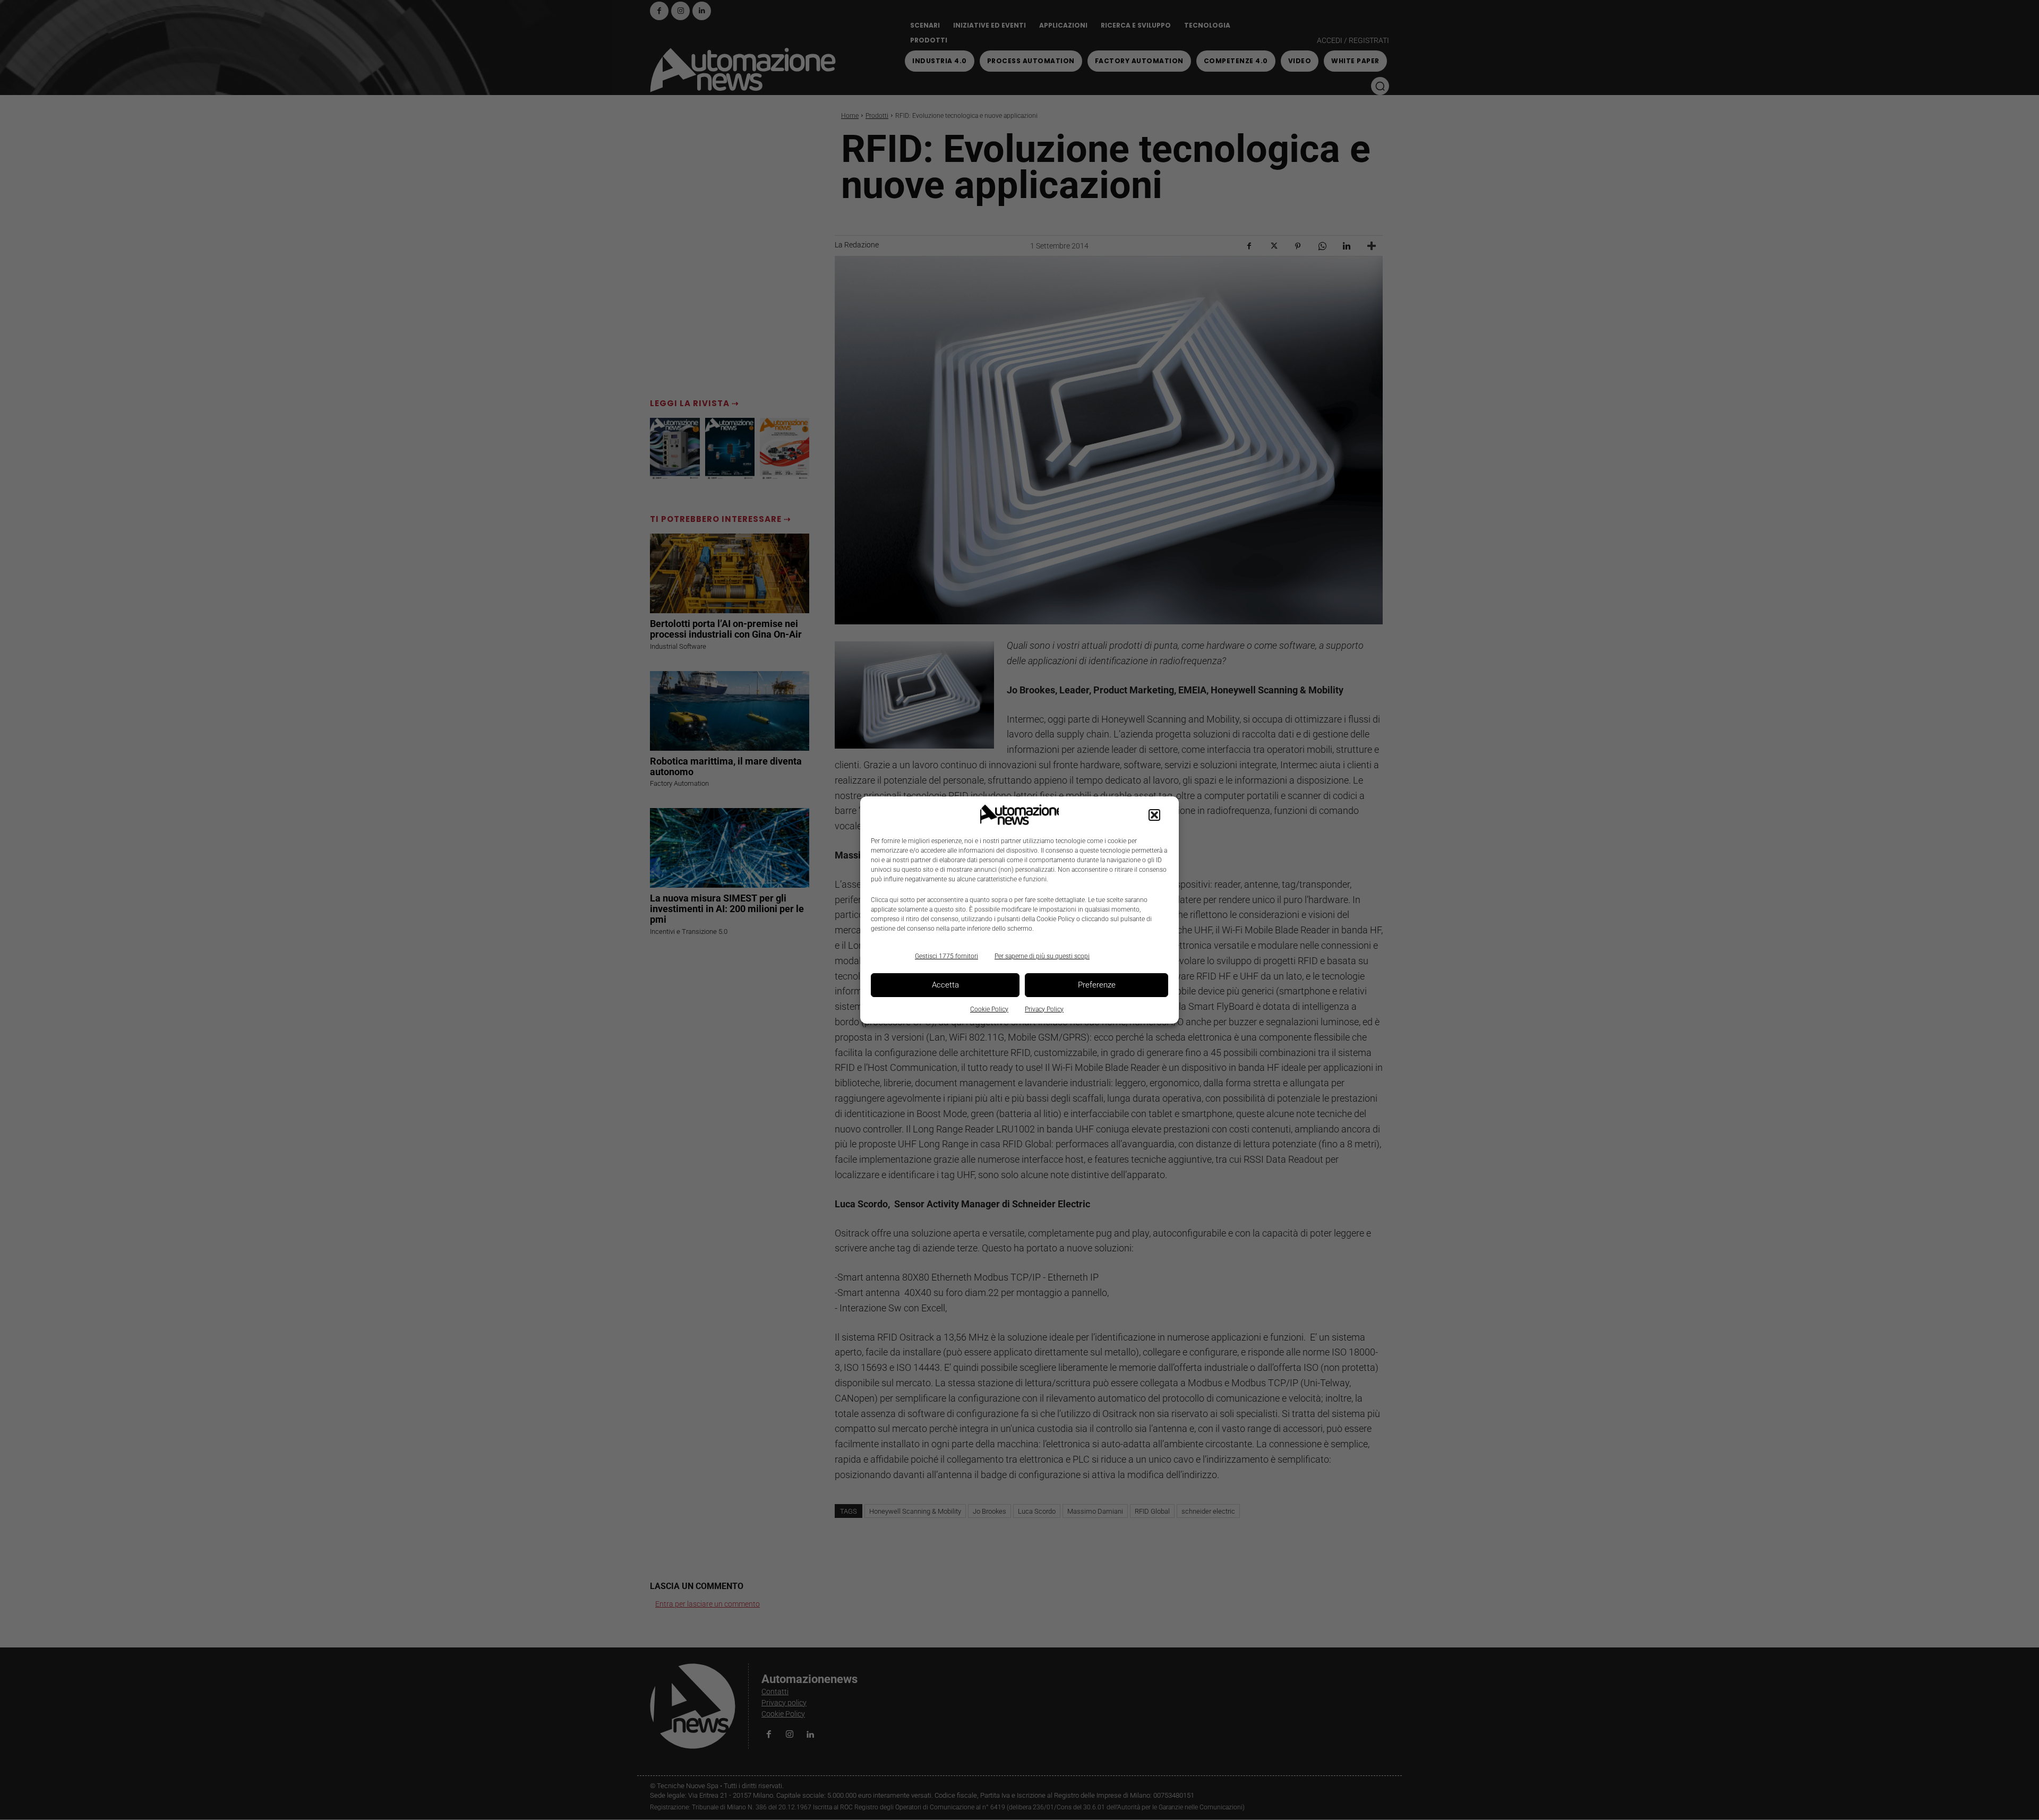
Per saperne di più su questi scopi (1042, 956)
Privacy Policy (1044, 1009)
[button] (1154, 815)
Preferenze (1097, 985)
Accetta (945, 985)
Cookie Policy (989, 1009)
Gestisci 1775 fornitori (946, 956)
